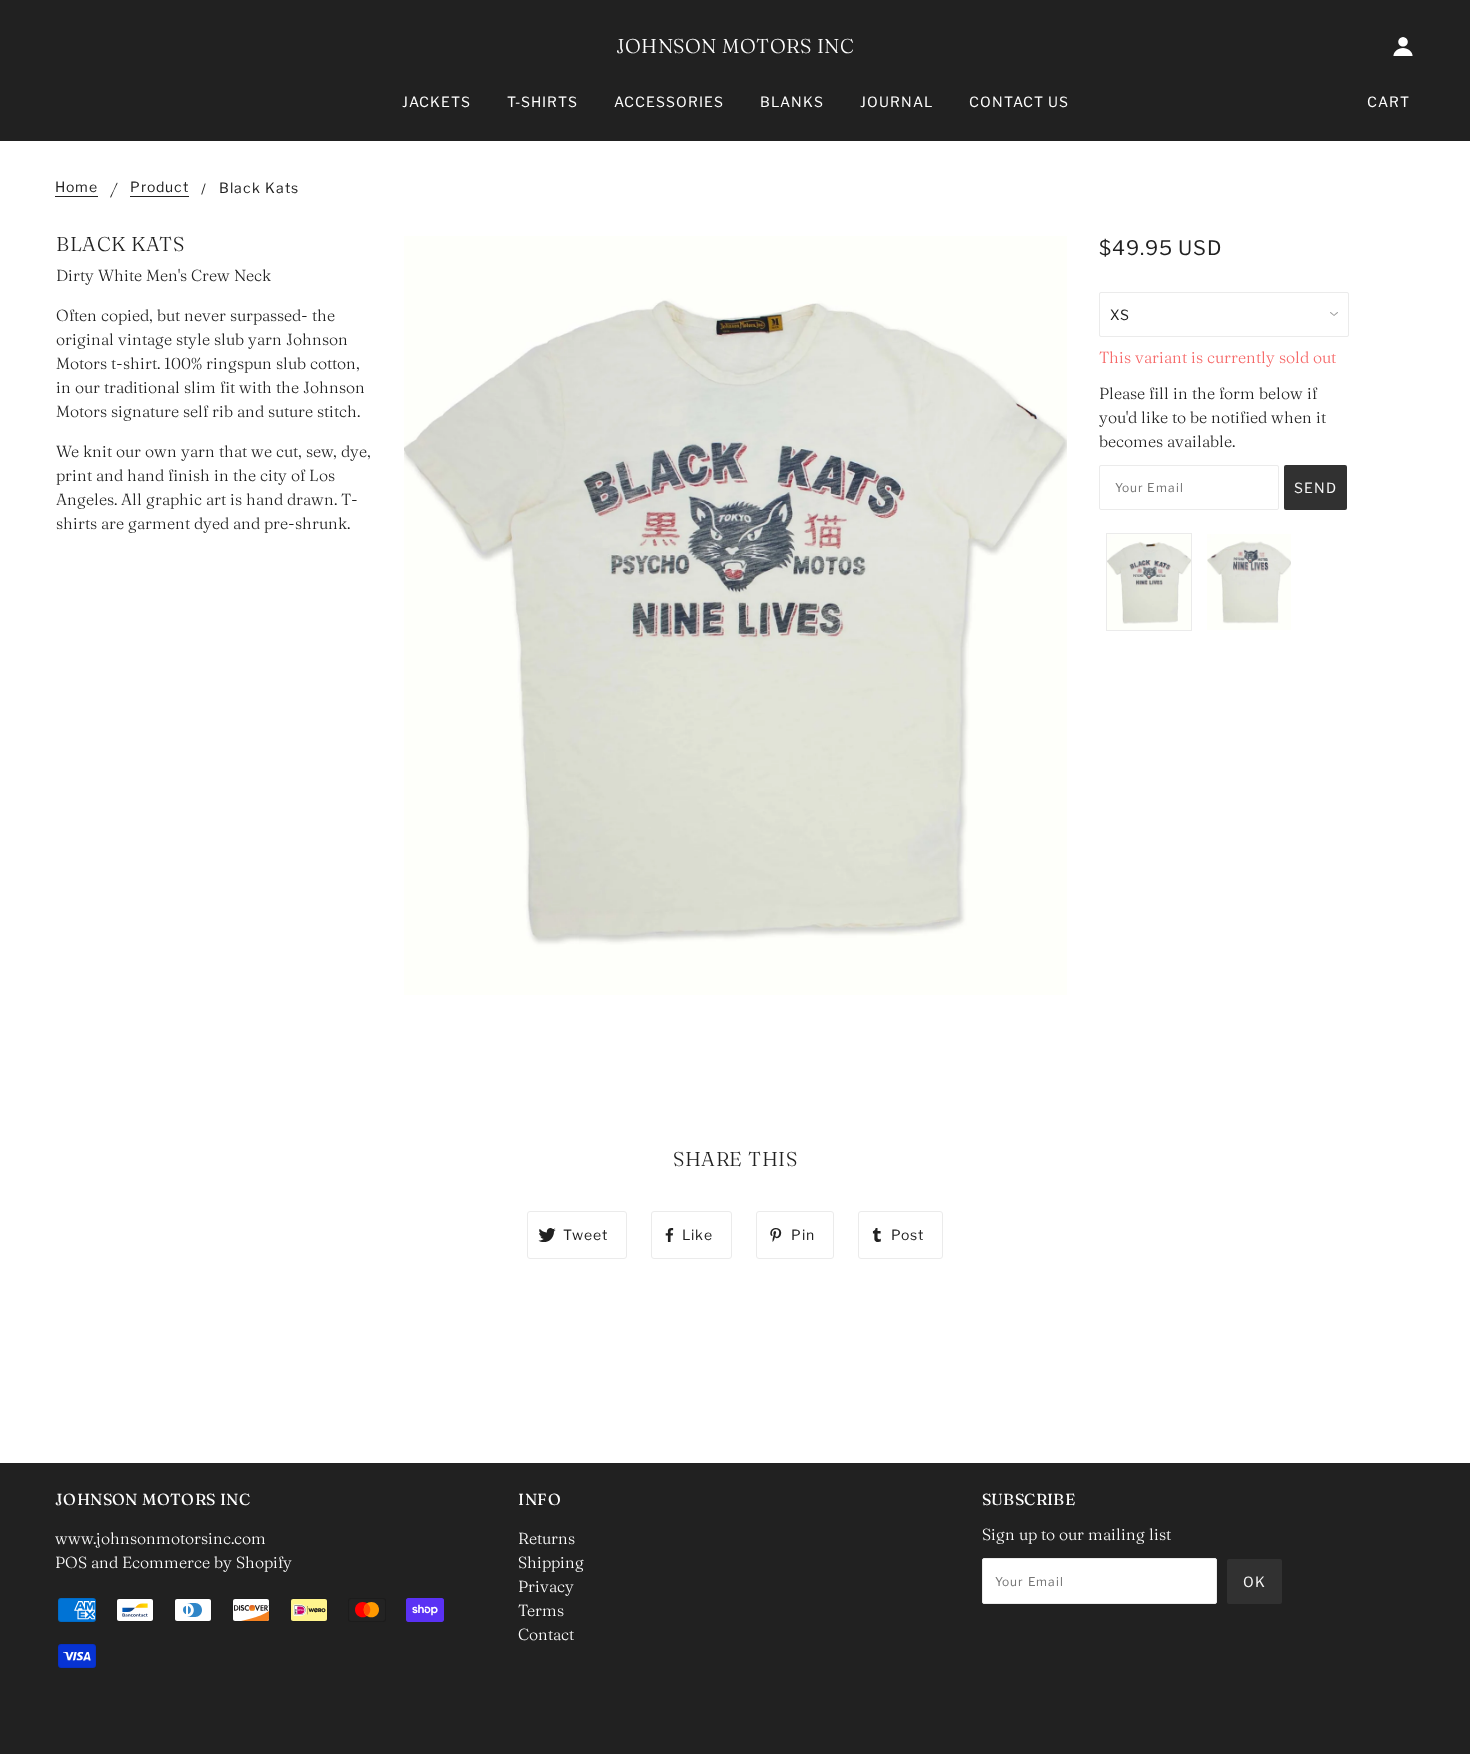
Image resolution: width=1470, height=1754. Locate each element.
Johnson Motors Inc (735, 45)
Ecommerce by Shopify (207, 1562)
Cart (1388, 101)
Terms (541, 1610)
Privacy (546, 1586)
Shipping (551, 1562)
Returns (546, 1538)
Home (76, 187)
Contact (546, 1634)
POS (71, 1562)
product (159, 187)
